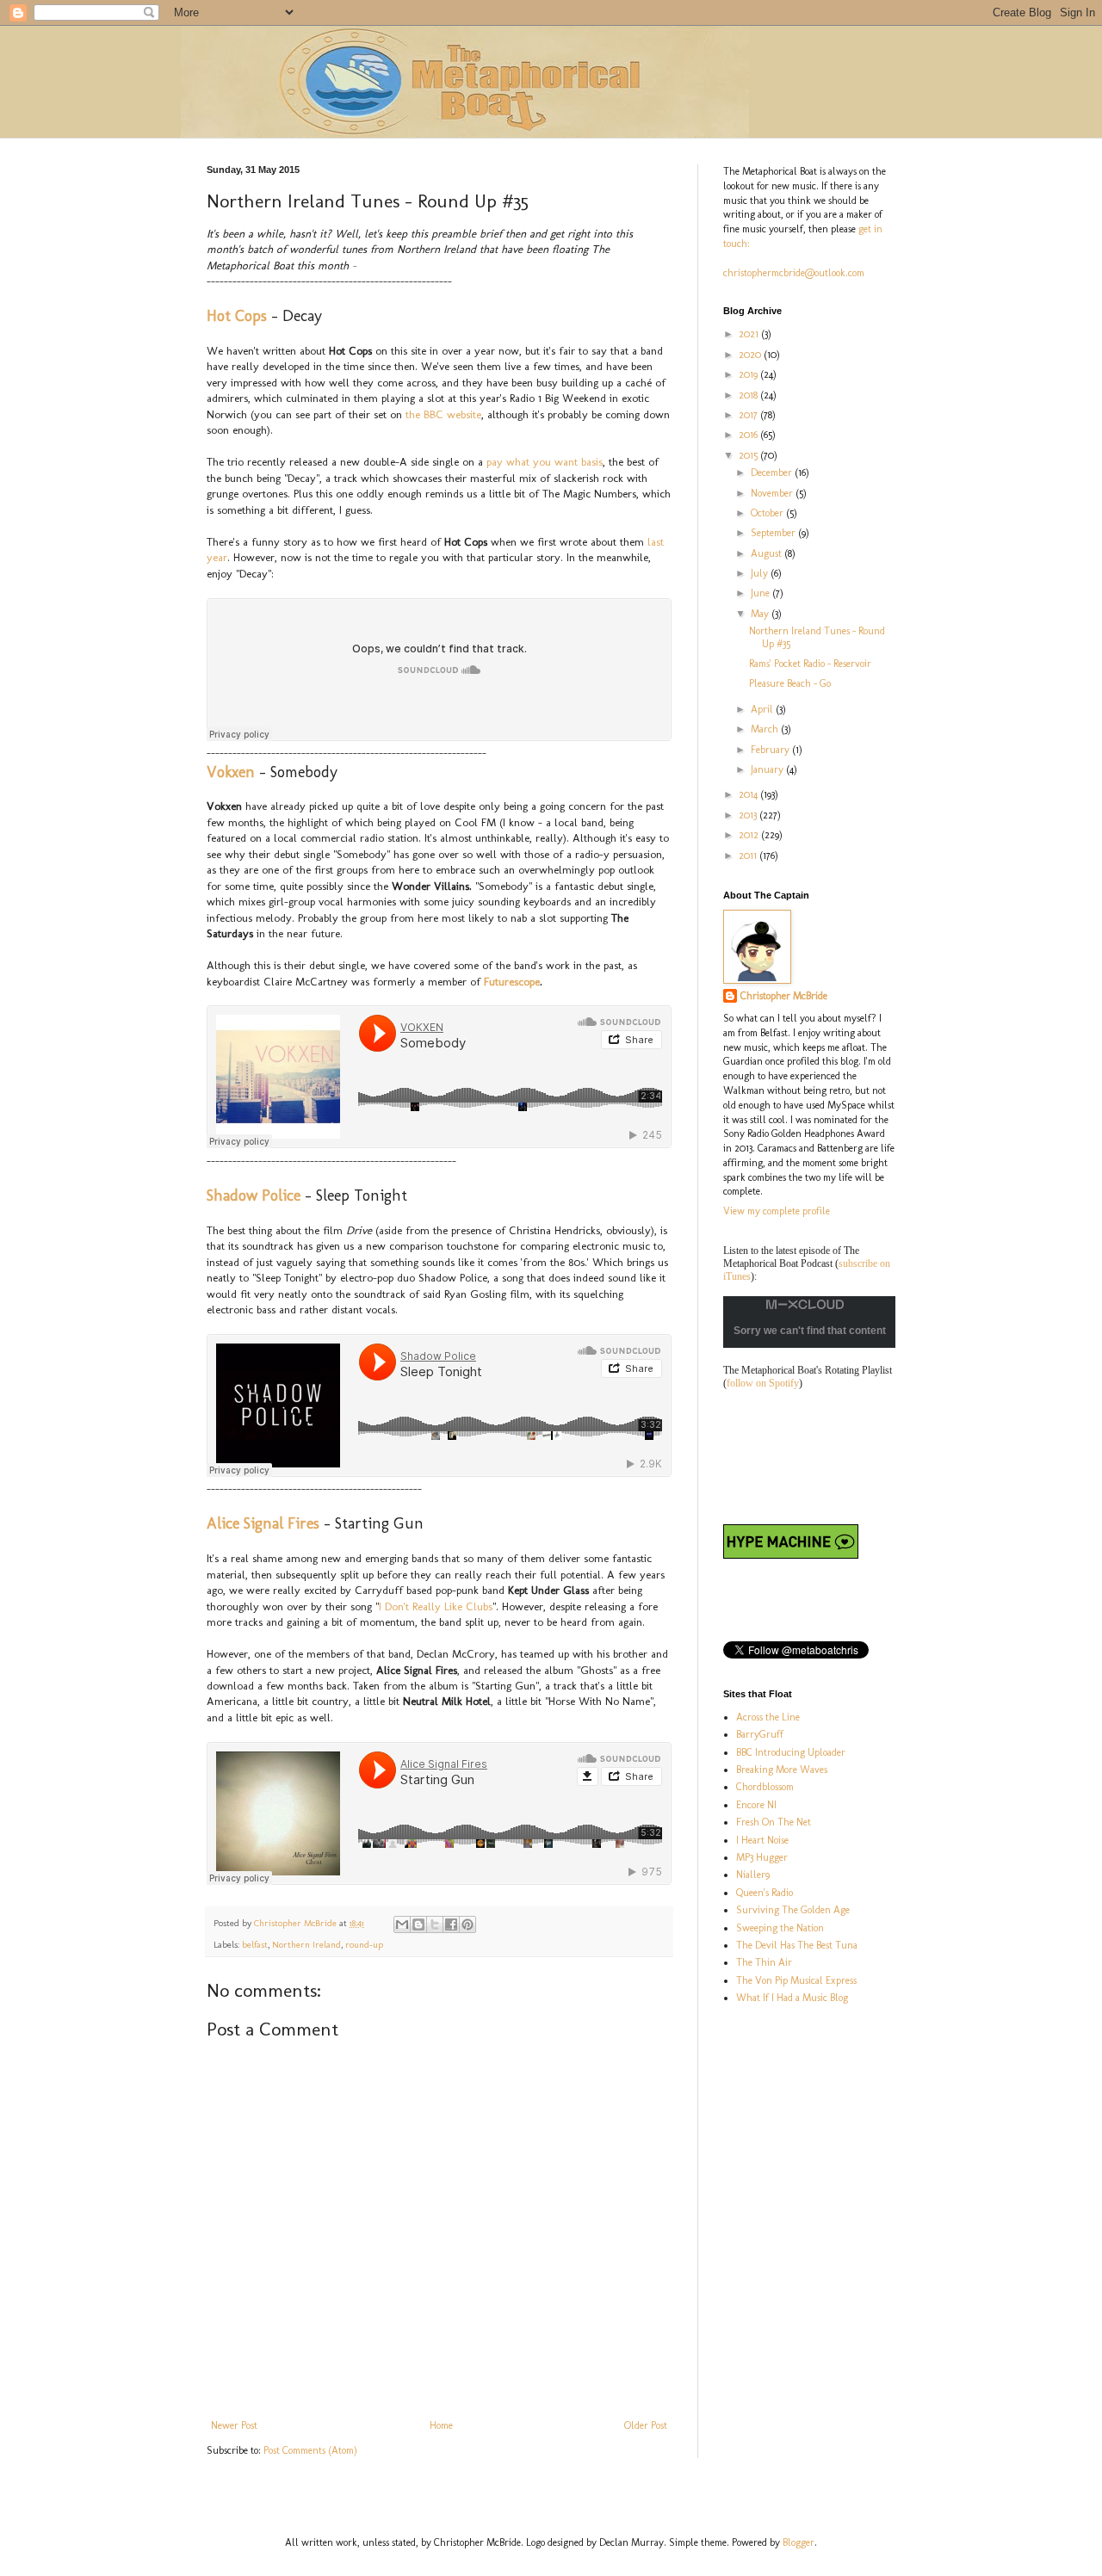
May (761, 614)
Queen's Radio (765, 1893)
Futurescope (512, 982)
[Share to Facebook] (451, 1924)
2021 (750, 334)
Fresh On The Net (774, 1822)
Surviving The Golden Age (793, 1910)
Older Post (646, 2425)
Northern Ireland (306, 1945)
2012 (750, 835)
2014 (749, 794)
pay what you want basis (545, 462)
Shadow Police (254, 1195)
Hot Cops (237, 316)
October (768, 513)
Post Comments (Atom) (310, 2450)
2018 (749, 395)
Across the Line (768, 1717)
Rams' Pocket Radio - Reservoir (810, 664)
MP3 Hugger (762, 1857)
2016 (749, 435)
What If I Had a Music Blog (792, 1998)
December (773, 473)
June (761, 593)
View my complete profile (777, 1211)
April (763, 709)
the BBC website (443, 414)
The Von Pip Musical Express (796, 1980)
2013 (749, 815)
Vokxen (231, 772)
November (773, 493)
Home (441, 2425)
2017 (749, 415)
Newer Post (234, 2425)
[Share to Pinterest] (467, 1924)
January (768, 769)
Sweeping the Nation (780, 1928)
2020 (751, 355)
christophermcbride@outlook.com (794, 273)
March (766, 729)
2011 (749, 856)
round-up (364, 1945)
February (771, 750)
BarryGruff (760, 1734)
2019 (749, 374)
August (768, 553)
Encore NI (756, 1805)
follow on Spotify (763, 1383)
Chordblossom (765, 1787)
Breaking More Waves (782, 1770)
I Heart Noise (762, 1840)
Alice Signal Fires (263, 1523)
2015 (749, 455)
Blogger (799, 2542)
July (761, 573)
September (774, 533)
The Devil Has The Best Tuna (797, 1945)
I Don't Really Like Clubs (436, 1606)
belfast (255, 1945)
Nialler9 (753, 1875)
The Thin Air (764, 1962)
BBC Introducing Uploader (791, 1752)
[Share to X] (435, 1924)
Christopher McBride (784, 996)
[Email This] (402, 1924)
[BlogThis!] (418, 1924)
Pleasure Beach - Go (790, 683)
